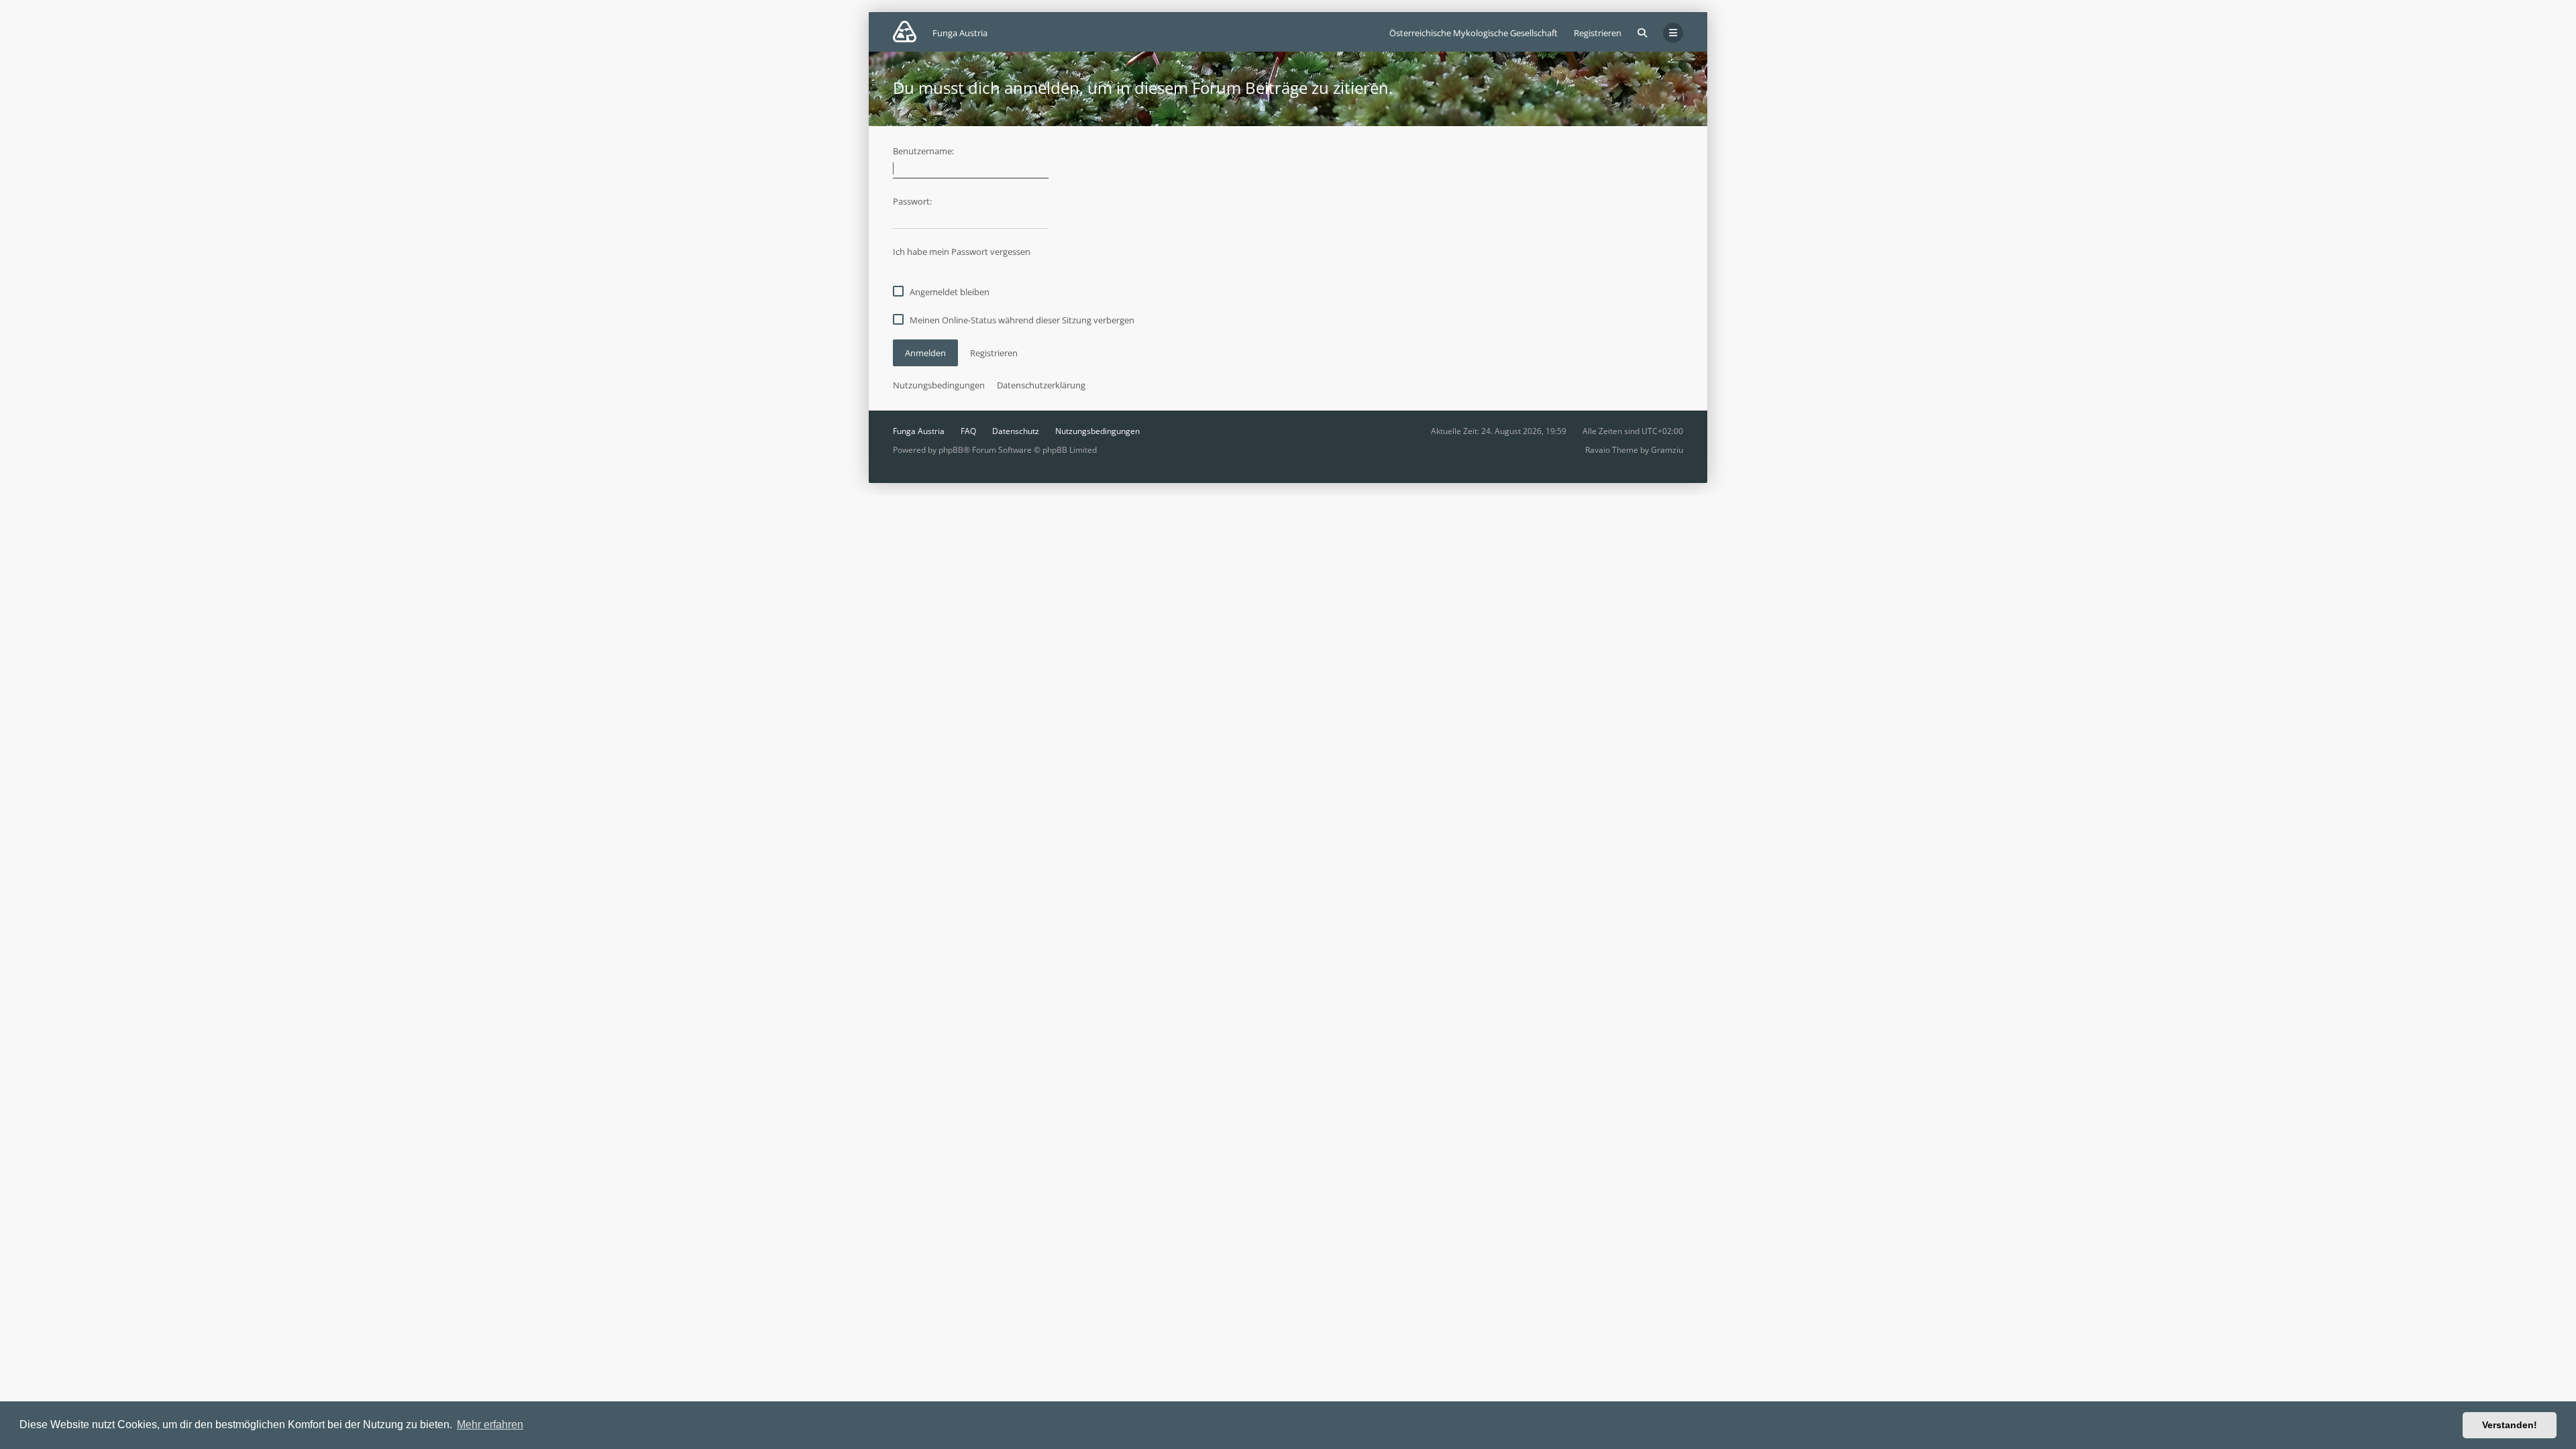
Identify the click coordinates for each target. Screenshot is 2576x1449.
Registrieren (1598, 33)
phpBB (951, 450)
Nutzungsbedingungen (939, 385)
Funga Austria (919, 431)
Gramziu (1667, 450)
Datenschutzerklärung (1041, 385)
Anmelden (925, 353)
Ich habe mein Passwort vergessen (962, 252)
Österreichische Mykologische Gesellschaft (1473, 33)
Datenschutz (1016, 431)
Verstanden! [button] (2510, 1425)
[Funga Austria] (905, 32)
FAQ (968, 431)
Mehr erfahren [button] (490, 1425)
